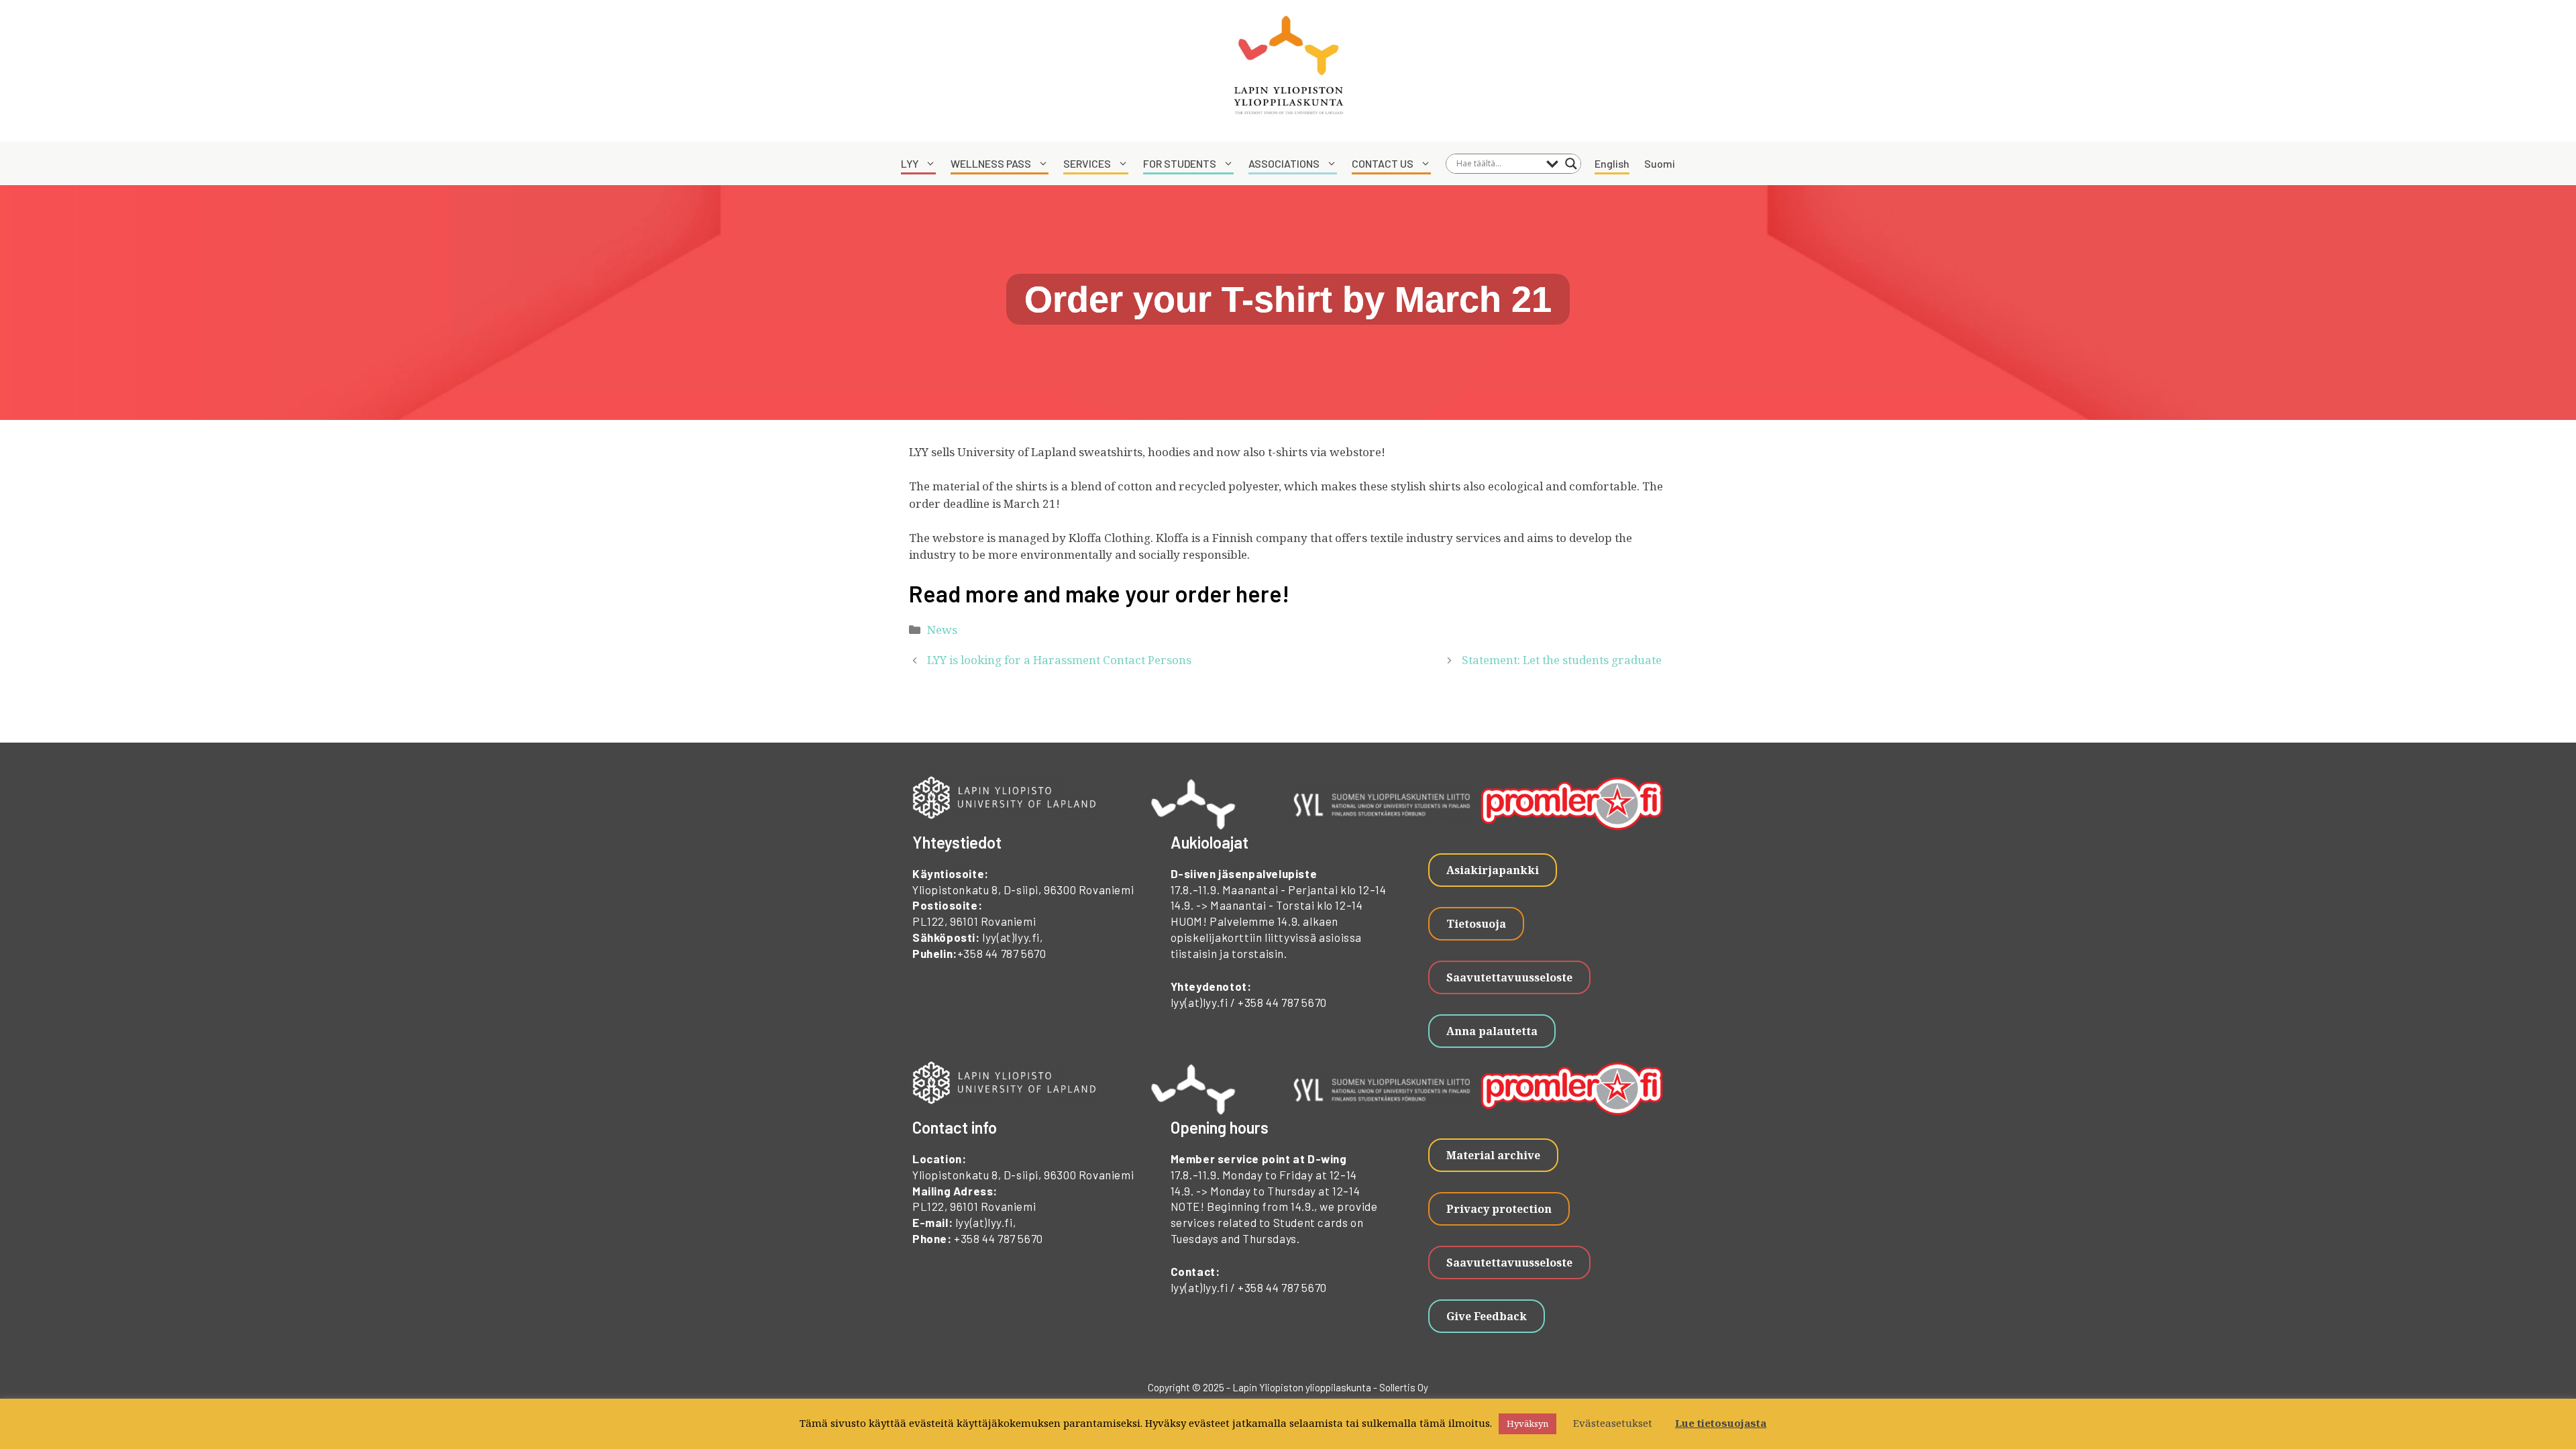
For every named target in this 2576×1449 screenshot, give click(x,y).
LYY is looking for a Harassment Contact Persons (1059, 660)
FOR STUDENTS (1180, 163)
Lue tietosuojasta (1721, 1423)
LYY (910, 163)
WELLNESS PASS (991, 163)
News (942, 630)
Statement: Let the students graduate (1564, 660)
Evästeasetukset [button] (1613, 1423)
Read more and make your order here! (1099, 593)
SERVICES (1087, 163)
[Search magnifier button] (1571, 164)
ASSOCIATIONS (1284, 163)
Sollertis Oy (1404, 1387)
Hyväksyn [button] (1527, 1424)
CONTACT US (1383, 163)
